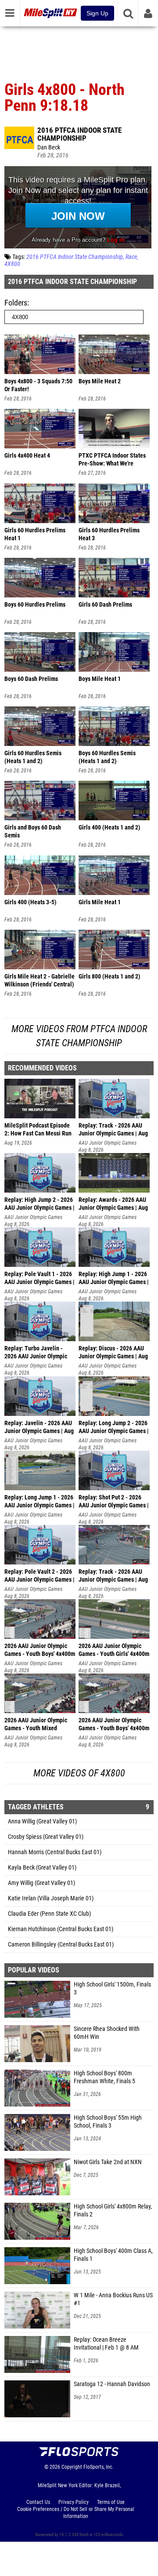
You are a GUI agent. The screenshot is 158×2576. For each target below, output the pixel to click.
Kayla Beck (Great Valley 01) (42, 1868)
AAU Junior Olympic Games (108, 1143)
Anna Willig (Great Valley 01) (42, 1821)
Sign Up (97, 13)
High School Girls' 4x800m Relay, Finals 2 (113, 2210)
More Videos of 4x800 (79, 1773)
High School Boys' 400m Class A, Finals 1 (113, 2255)
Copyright (72, 2467)
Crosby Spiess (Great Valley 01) (46, 1837)
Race (131, 257)
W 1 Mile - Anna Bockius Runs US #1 (113, 2299)
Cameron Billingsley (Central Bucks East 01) (61, 1945)
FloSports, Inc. (99, 2467)
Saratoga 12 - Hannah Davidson (112, 2384)
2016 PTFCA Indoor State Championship (79, 134)
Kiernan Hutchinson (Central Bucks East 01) (61, 1929)
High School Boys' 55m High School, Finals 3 (108, 2122)
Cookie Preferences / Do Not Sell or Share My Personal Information (76, 2513)
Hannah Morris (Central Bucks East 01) (55, 1852)
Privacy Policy (74, 2502)
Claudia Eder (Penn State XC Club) (49, 1914)
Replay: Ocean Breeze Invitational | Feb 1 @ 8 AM (106, 2344)
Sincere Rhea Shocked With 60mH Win (107, 2033)
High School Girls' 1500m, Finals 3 (112, 1988)
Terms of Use (111, 2502)
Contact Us (38, 2502)
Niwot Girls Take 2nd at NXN (108, 2162)
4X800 (12, 264)
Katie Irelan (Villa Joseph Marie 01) (51, 1898)
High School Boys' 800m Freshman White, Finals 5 (104, 2077)
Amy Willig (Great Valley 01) (41, 1883)
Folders (16, 303)
